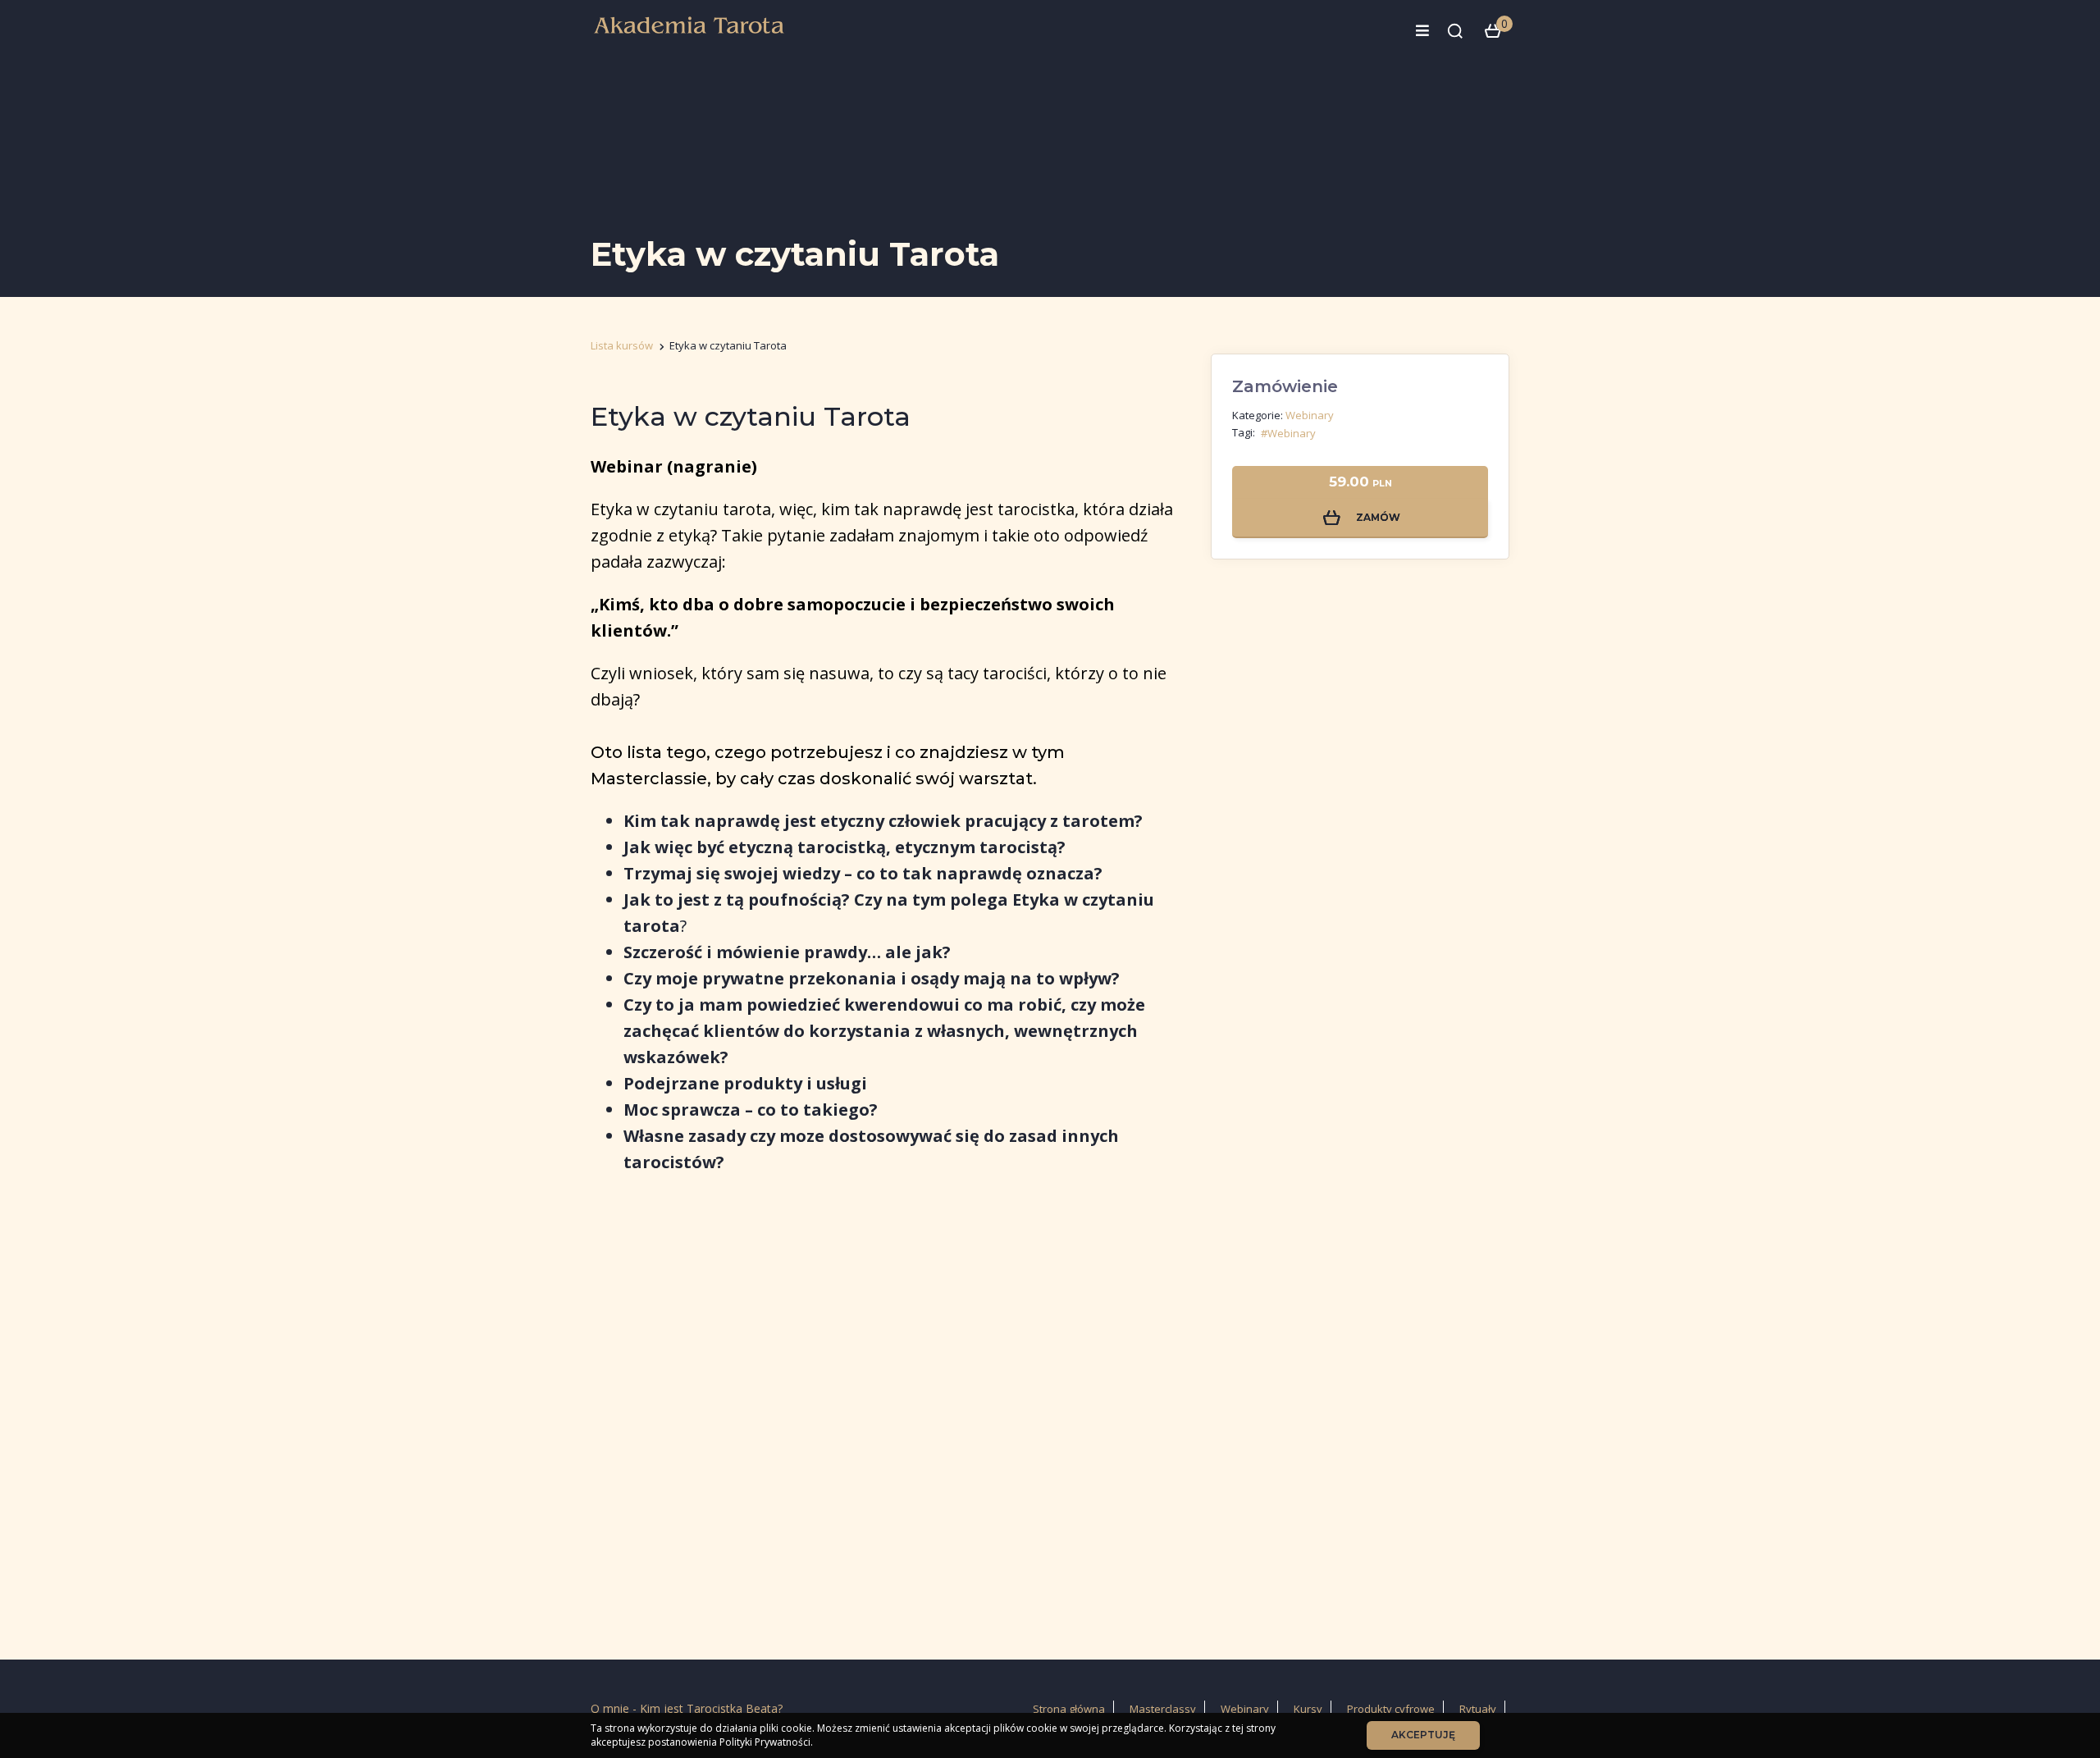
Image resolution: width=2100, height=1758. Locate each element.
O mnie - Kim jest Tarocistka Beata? (687, 1708)
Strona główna (1069, 1709)
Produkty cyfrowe (1391, 1709)
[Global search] (1455, 31)
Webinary (1310, 415)
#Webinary (1288, 433)
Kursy (1308, 1709)
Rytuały (1478, 1709)
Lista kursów (622, 345)
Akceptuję (1423, 1735)
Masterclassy (1163, 1709)
